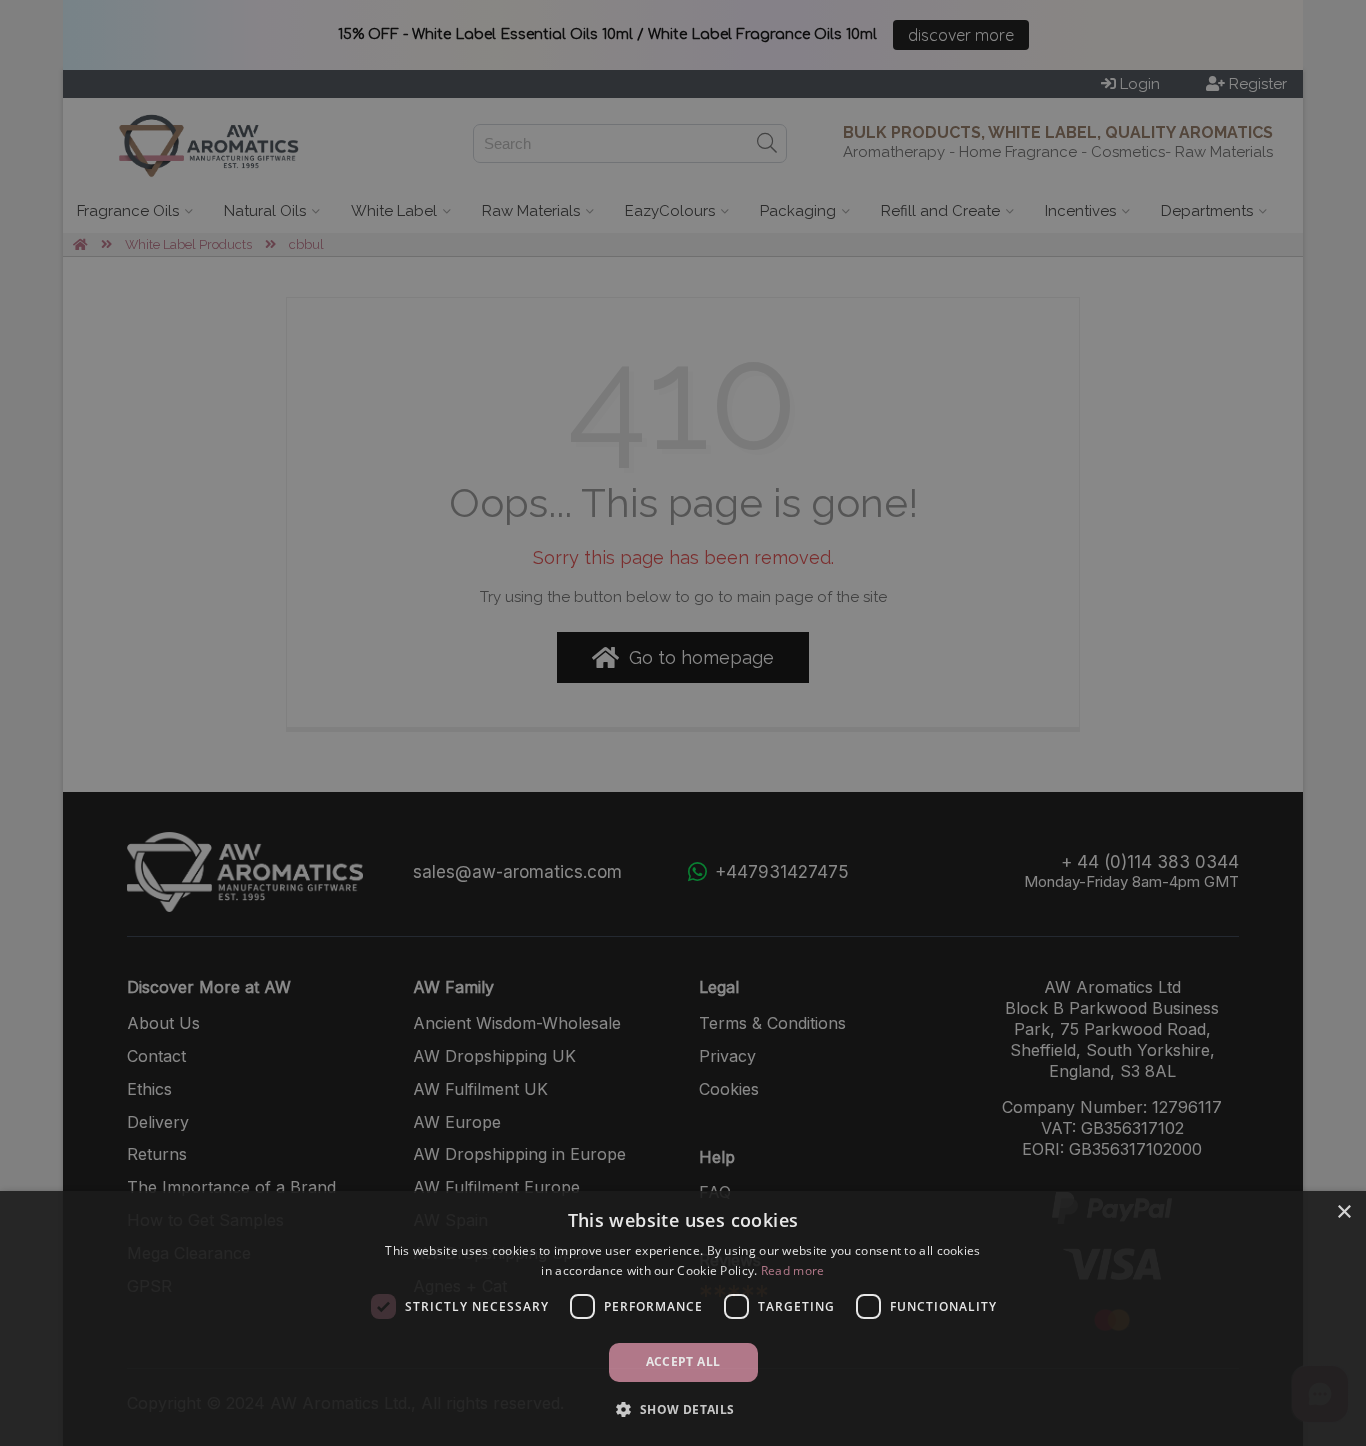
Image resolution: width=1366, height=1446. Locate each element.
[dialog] (683, 1318)
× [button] (1343, 1212)
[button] (682, 1409)
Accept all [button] (683, 1361)
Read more (793, 1270)
